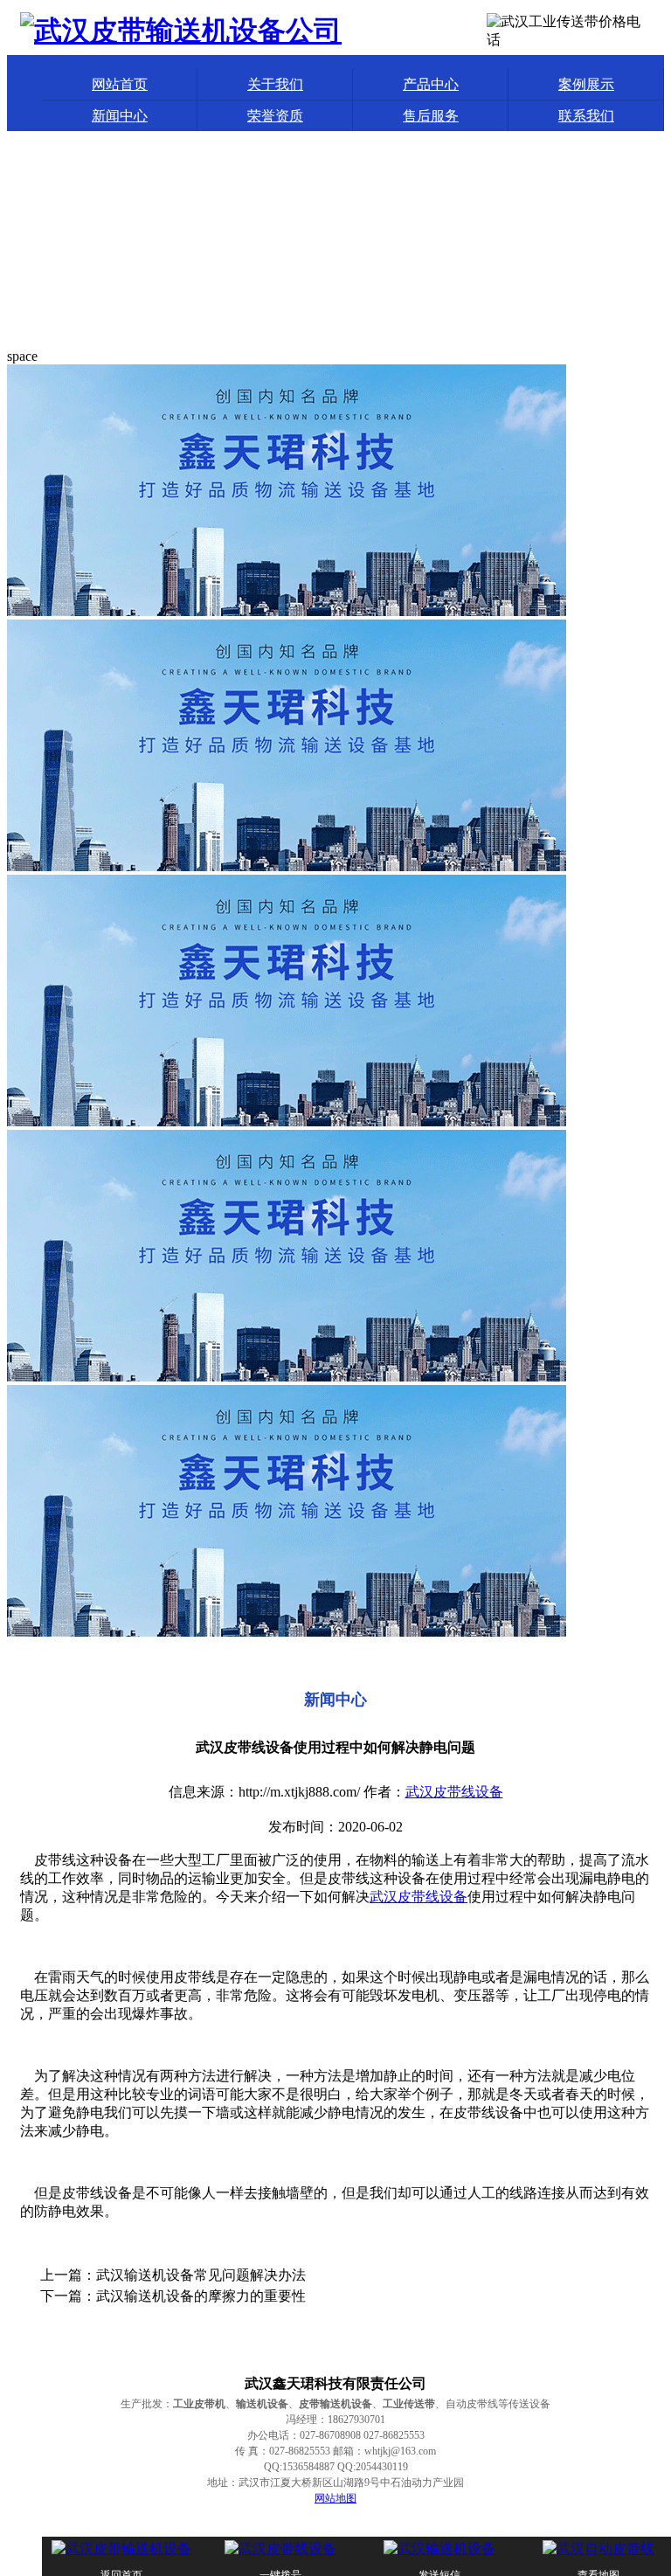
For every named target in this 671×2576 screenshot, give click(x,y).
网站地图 (335, 2498)
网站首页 (120, 84)
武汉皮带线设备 (454, 1792)
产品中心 (431, 84)
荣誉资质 (275, 116)
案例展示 (586, 84)
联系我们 (586, 116)
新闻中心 (120, 116)
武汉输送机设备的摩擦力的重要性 (201, 2296)
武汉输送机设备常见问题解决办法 (201, 2275)
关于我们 (275, 84)
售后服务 (431, 116)
